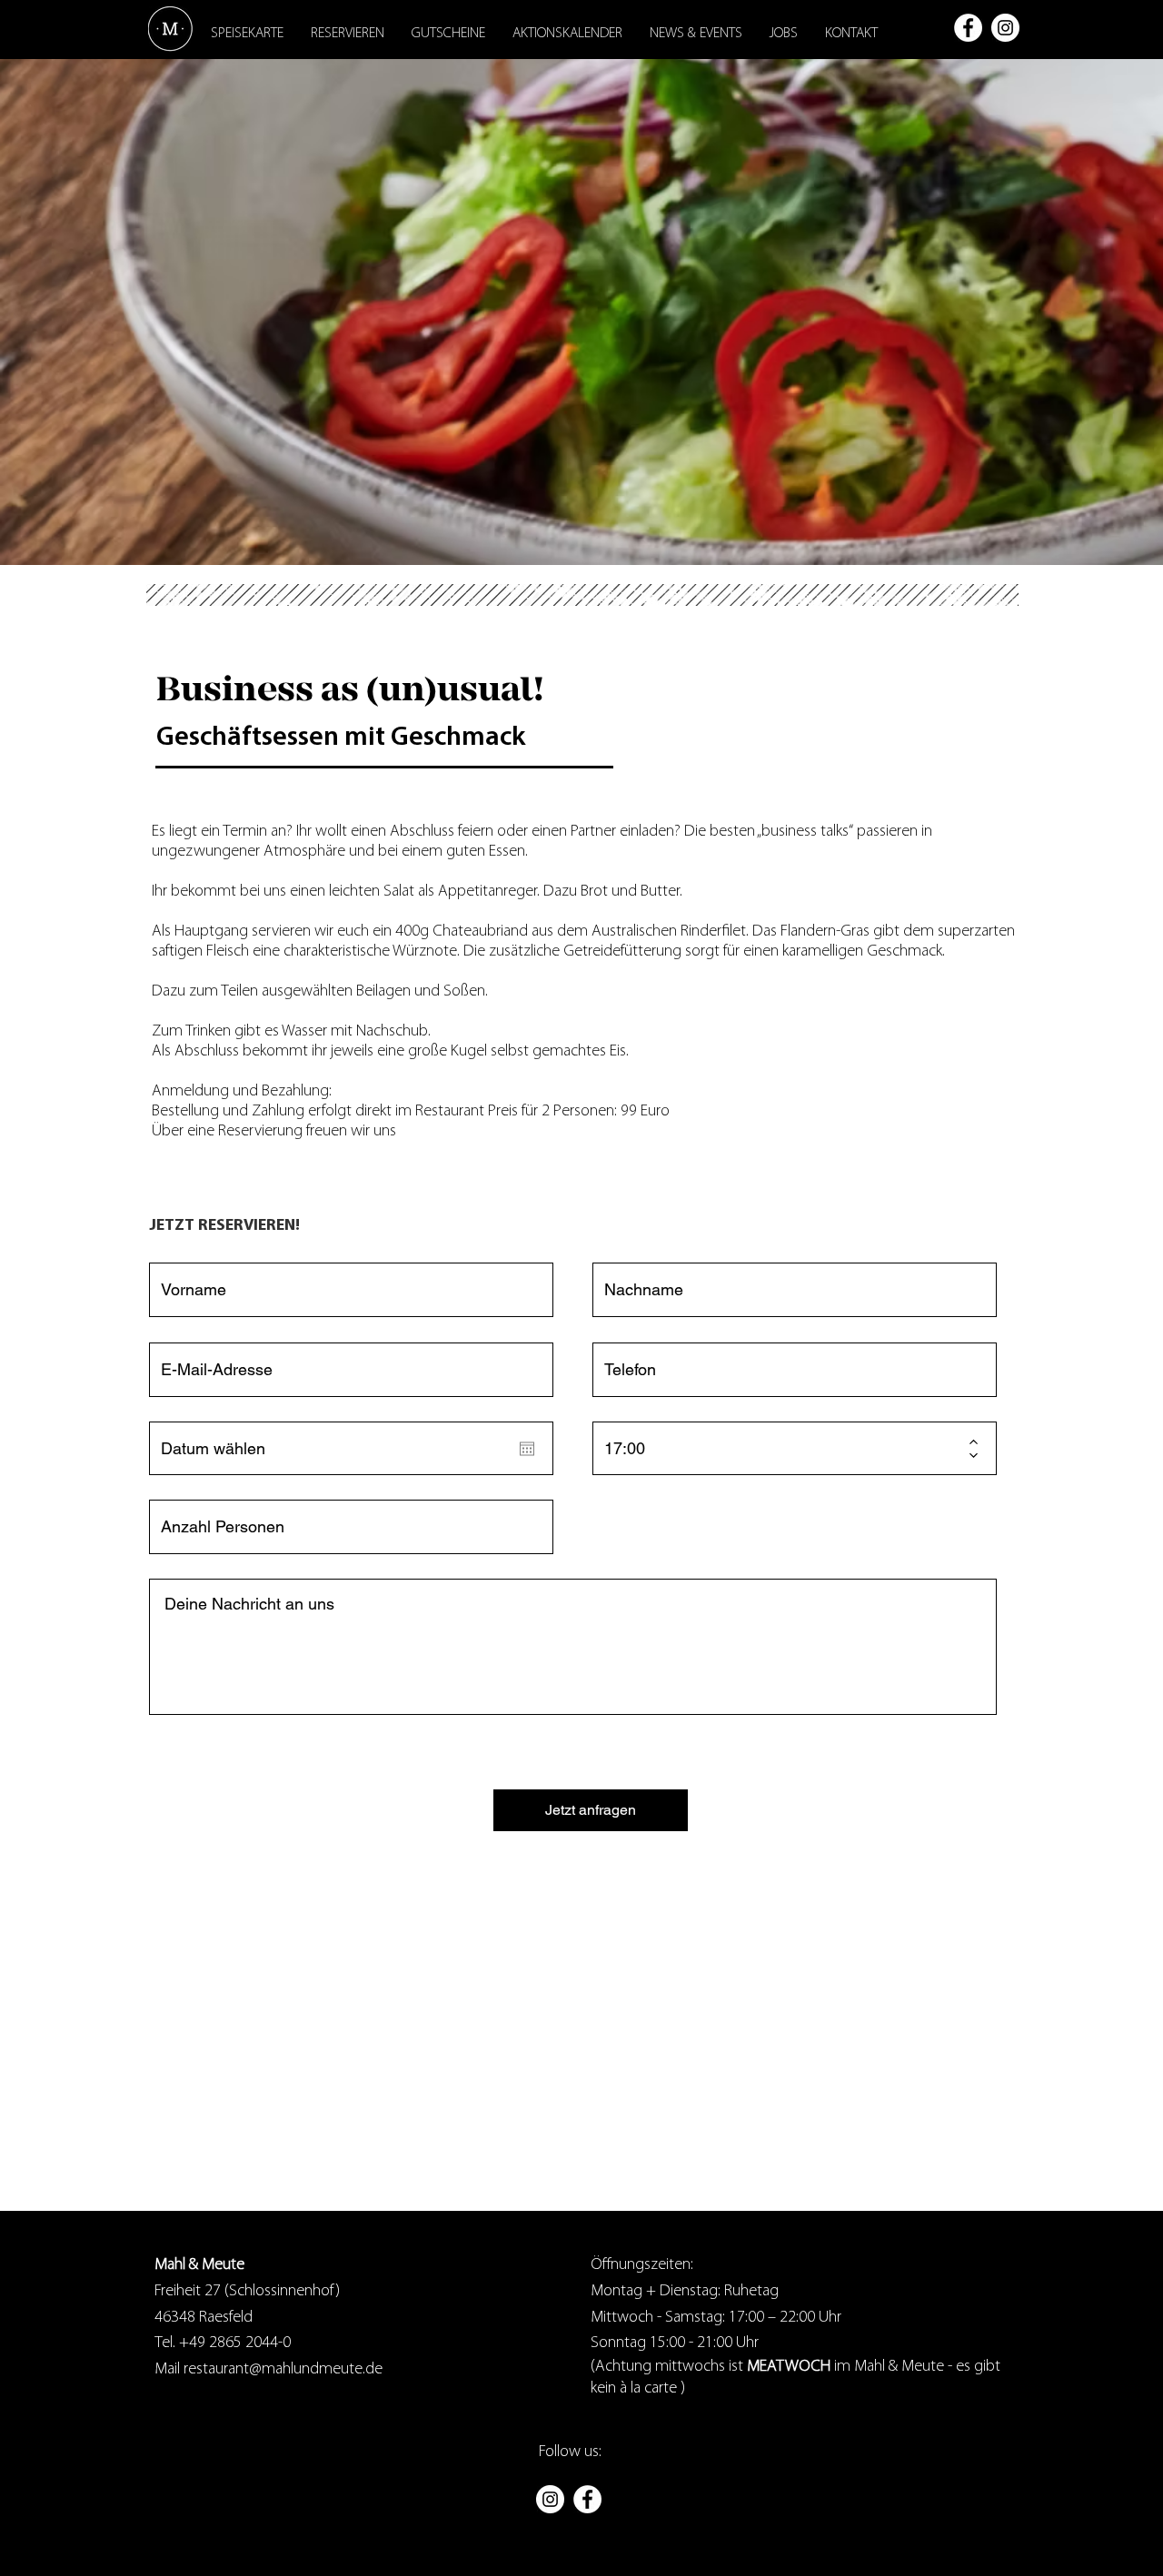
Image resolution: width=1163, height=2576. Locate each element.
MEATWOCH (789, 2367)
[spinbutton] (781, 1448)
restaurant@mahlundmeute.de (281, 2370)
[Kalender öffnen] (527, 1449)
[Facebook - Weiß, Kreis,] (968, 28)
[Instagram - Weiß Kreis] (1005, 28)
